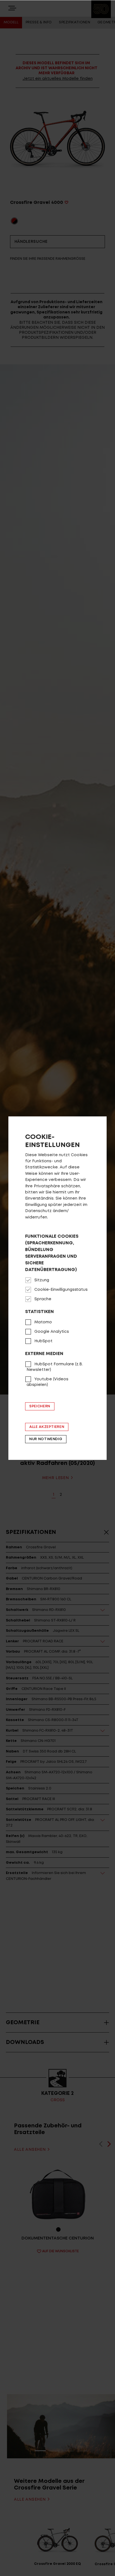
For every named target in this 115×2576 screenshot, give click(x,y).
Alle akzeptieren (47, 1427)
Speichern (40, 1406)
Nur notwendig (46, 1439)
